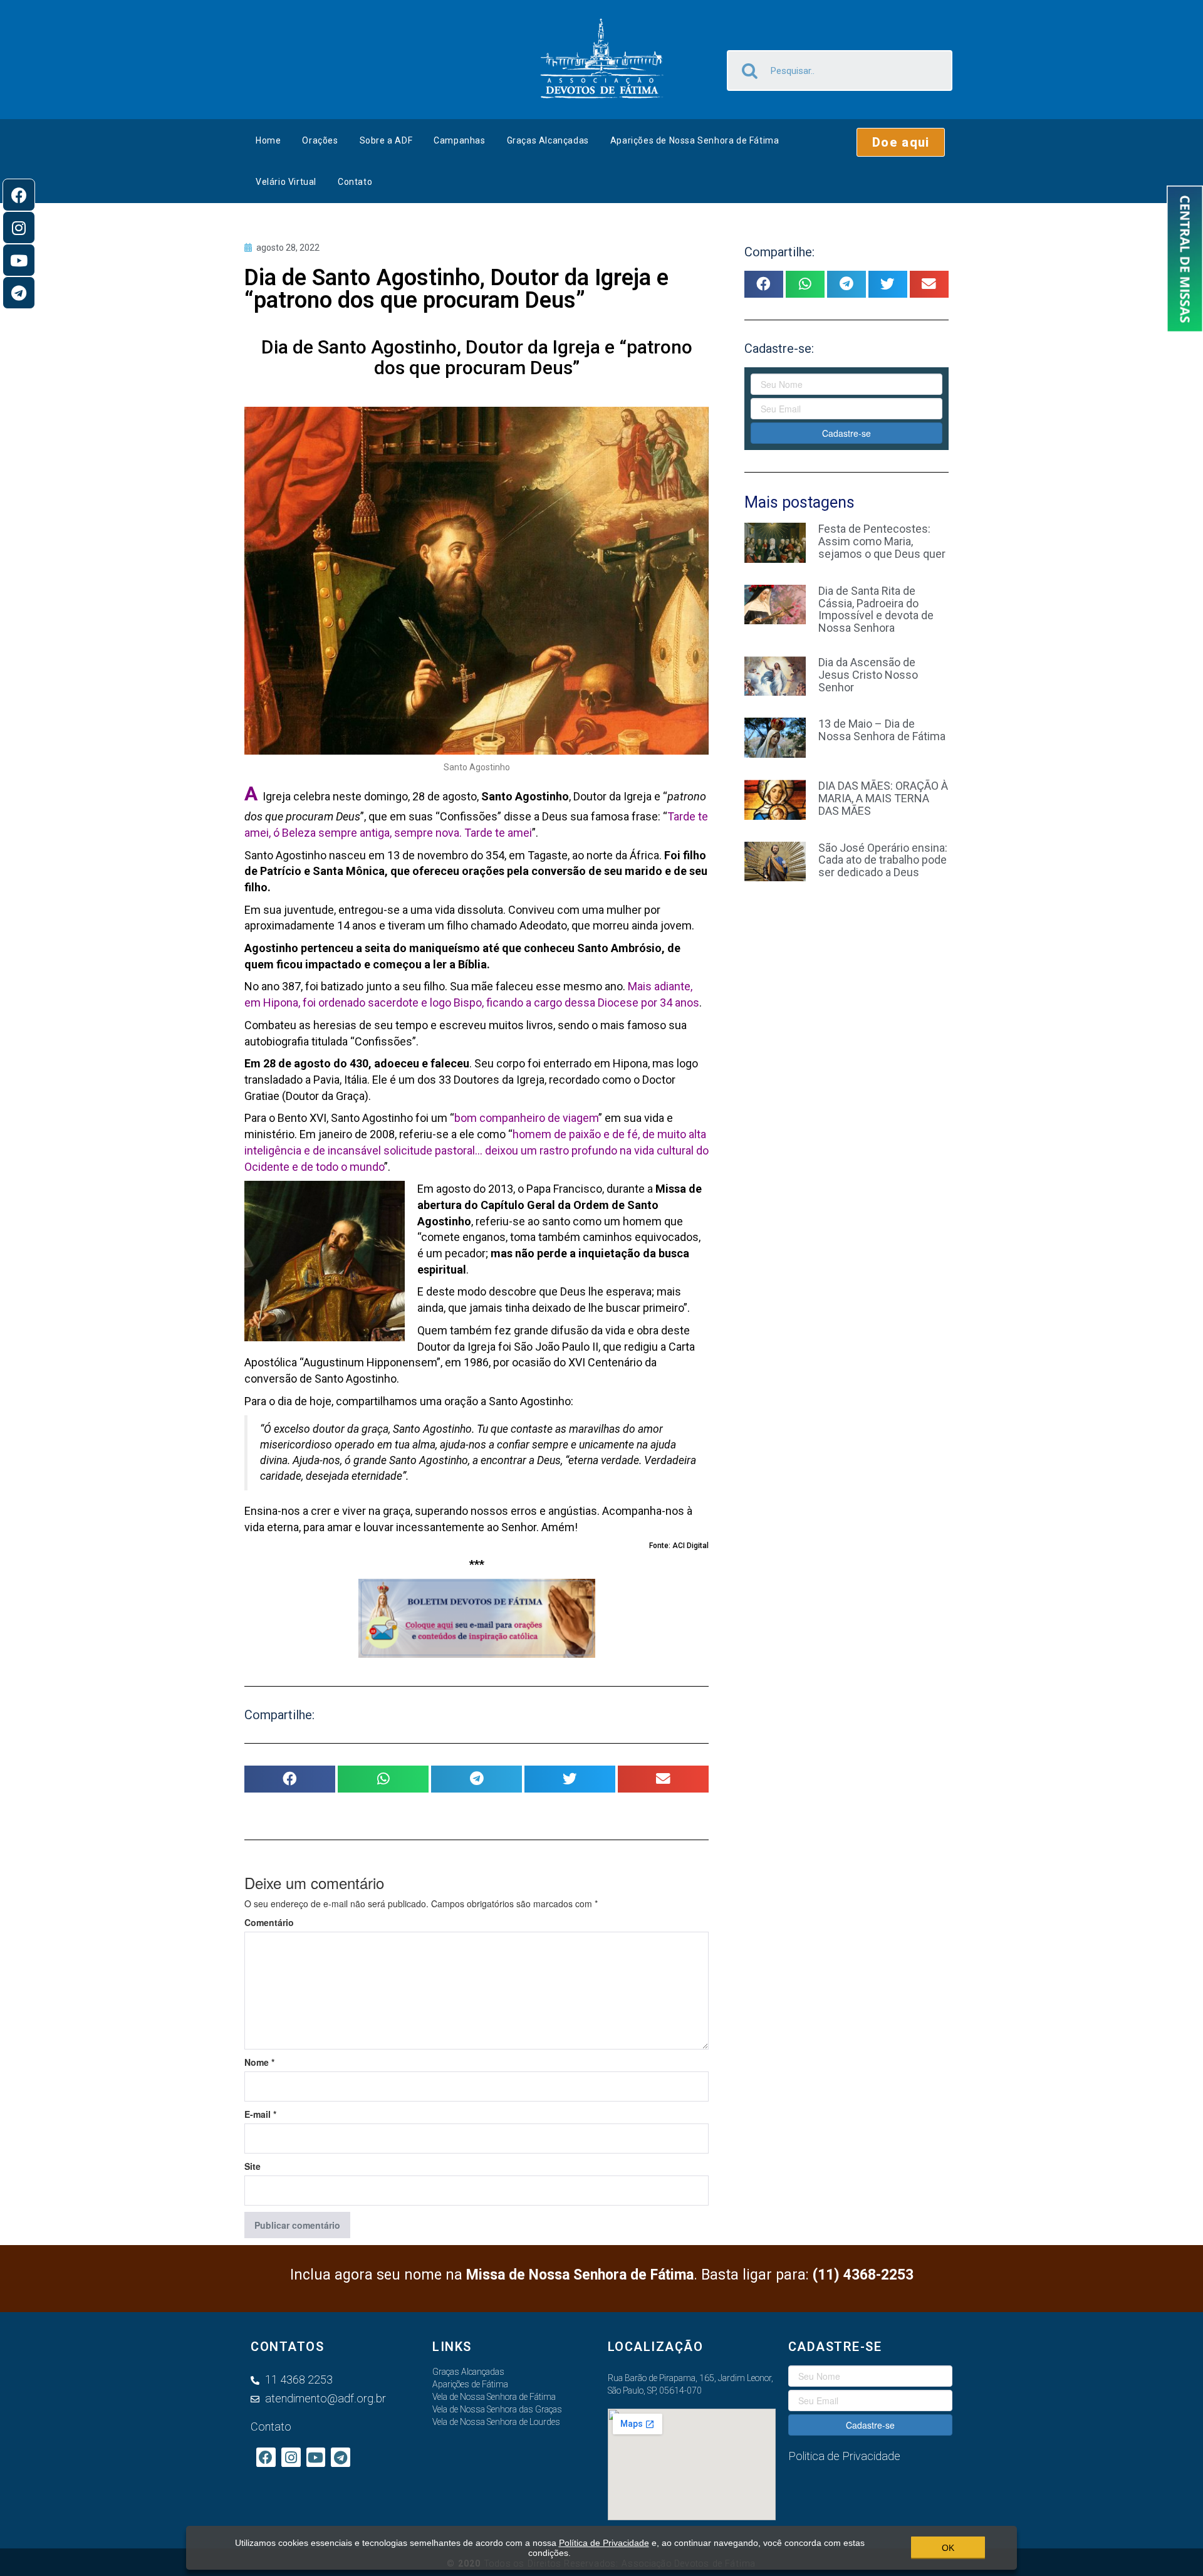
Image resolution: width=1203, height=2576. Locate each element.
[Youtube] (19, 260)
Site (253, 2166)
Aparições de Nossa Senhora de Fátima (695, 140)
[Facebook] (19, 195)
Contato (355, 182)
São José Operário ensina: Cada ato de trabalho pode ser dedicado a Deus (883, 860)
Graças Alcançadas (548, 140)
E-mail (260, 2114)
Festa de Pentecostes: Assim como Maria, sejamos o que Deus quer (882, 541)
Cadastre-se (846, 433)
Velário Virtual (286, 182)
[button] (901, 142)
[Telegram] (19, 293)
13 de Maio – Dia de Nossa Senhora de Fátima (882, 730)
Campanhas (459, 140)
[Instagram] (19, 228)
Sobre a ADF (386, 140)
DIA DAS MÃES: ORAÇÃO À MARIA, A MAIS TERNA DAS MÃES (883, 798)
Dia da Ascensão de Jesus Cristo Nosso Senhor (868, 675)
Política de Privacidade (604, 2543)
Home (268, 140)
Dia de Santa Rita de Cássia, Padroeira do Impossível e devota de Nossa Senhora (876, 609)
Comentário (269, 1922)
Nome (259, 2062)
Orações (320, 140)
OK (948, 2548)
